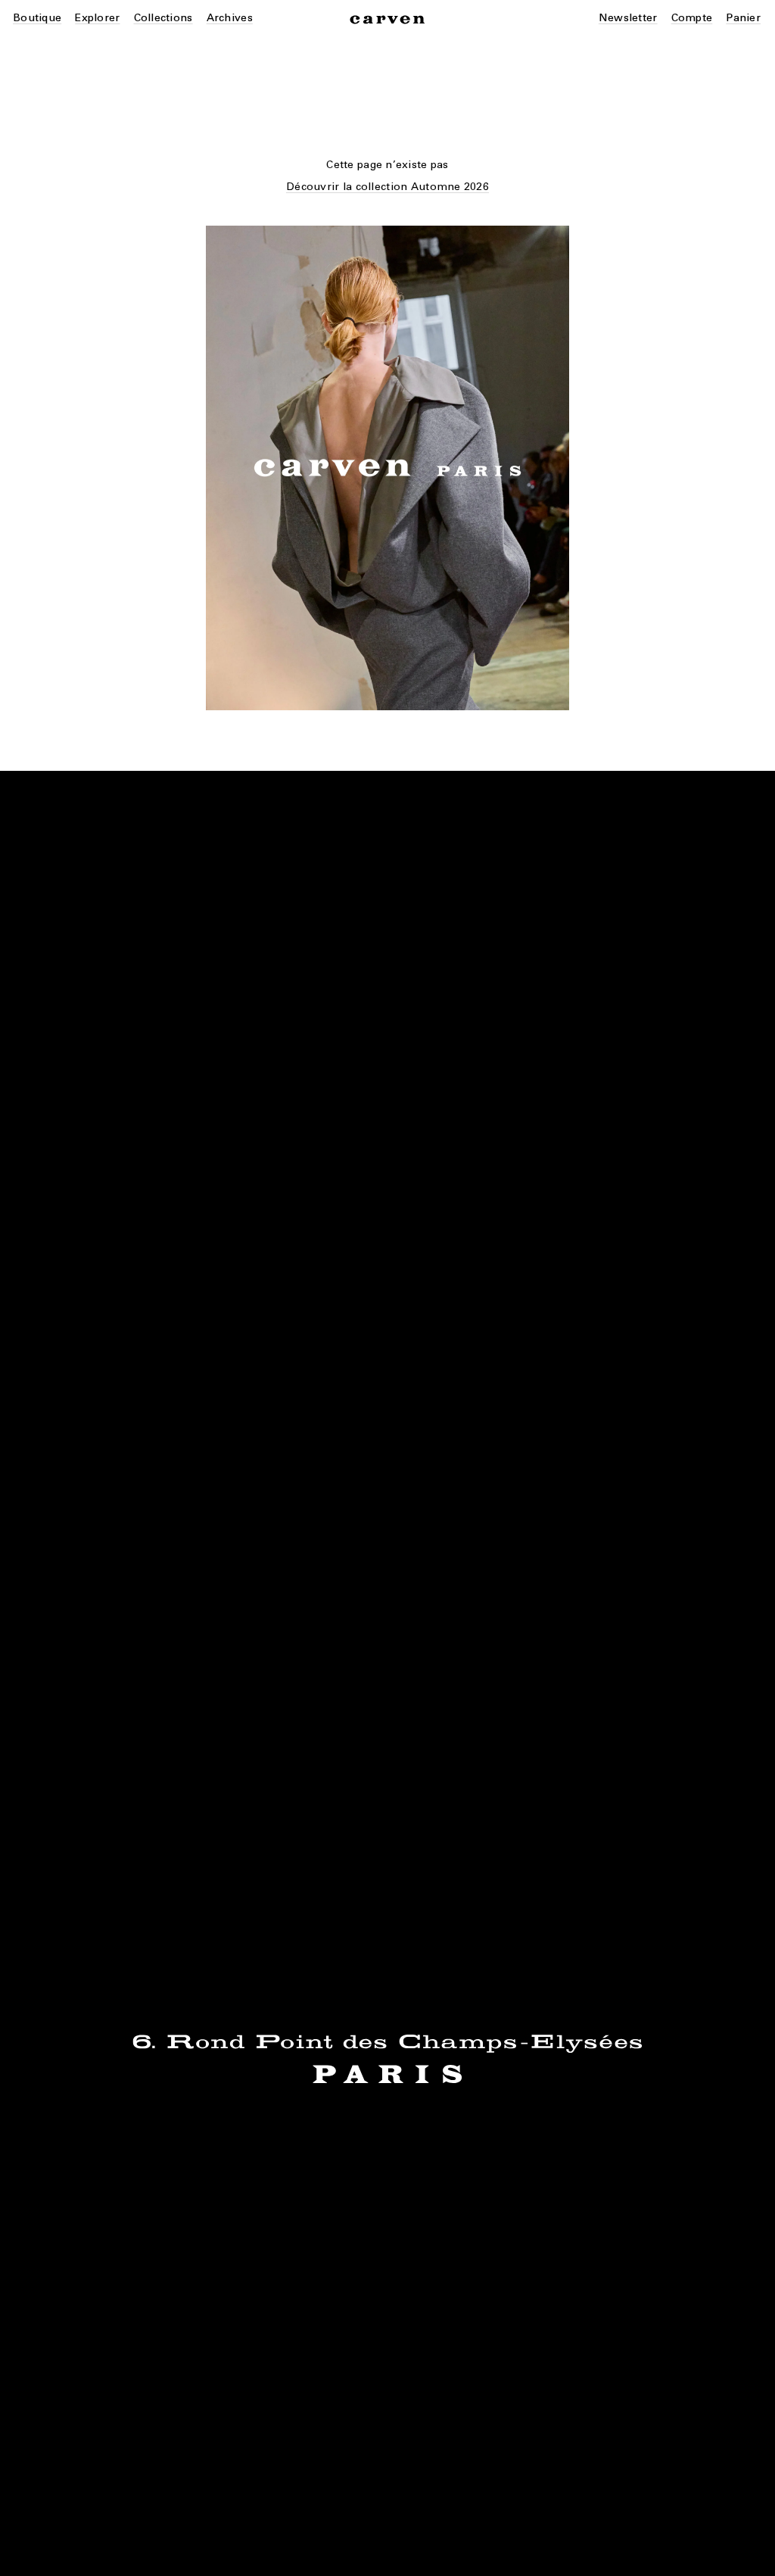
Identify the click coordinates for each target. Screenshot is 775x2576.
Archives (230, 18)
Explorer (97, 18)
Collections (163, 18)
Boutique (37, 18)
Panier (743, 18)
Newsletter (628, 18)
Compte (692, 18)
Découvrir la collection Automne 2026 (387, 187)
